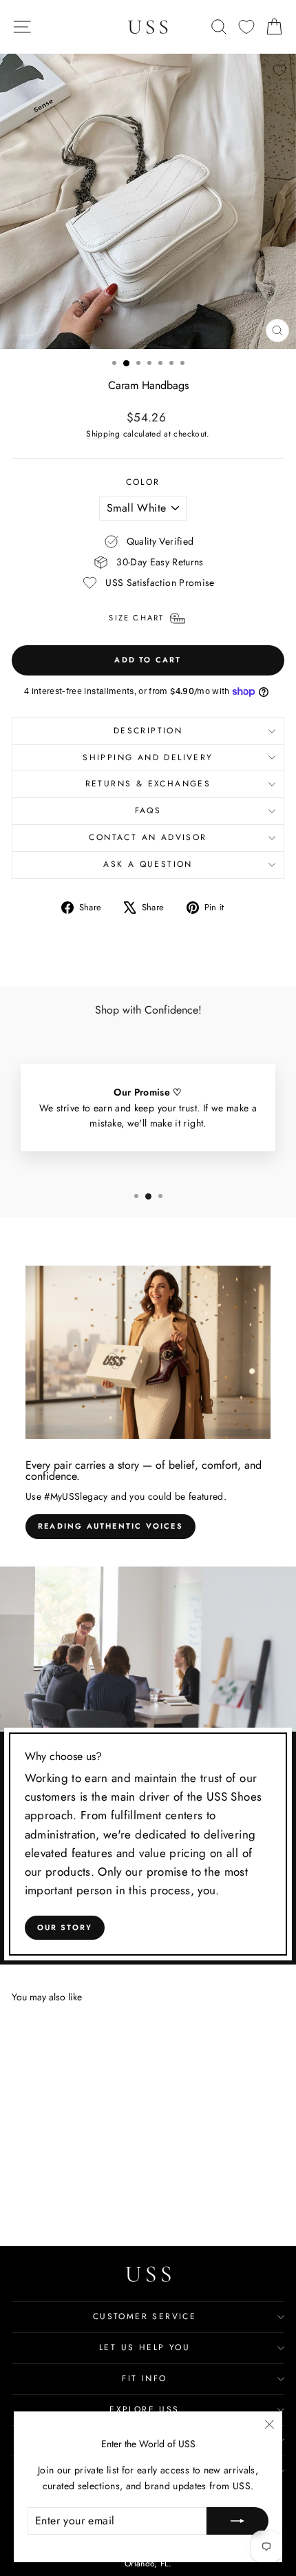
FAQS (148, 810)
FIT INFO (144, 2378)
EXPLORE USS (144, 2409)
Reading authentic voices (110, 1526)
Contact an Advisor (148, 837)
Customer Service (145, 2316)
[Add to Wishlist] (279, 70)
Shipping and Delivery (148, 757)
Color (143, 482)
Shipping (103, 433)
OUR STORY (65, 1927)
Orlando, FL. (148, 2564)
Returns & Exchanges (148, 784)
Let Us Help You (145, 2347)
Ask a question (148, 864)
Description (148, 731)
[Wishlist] (246, 27)
